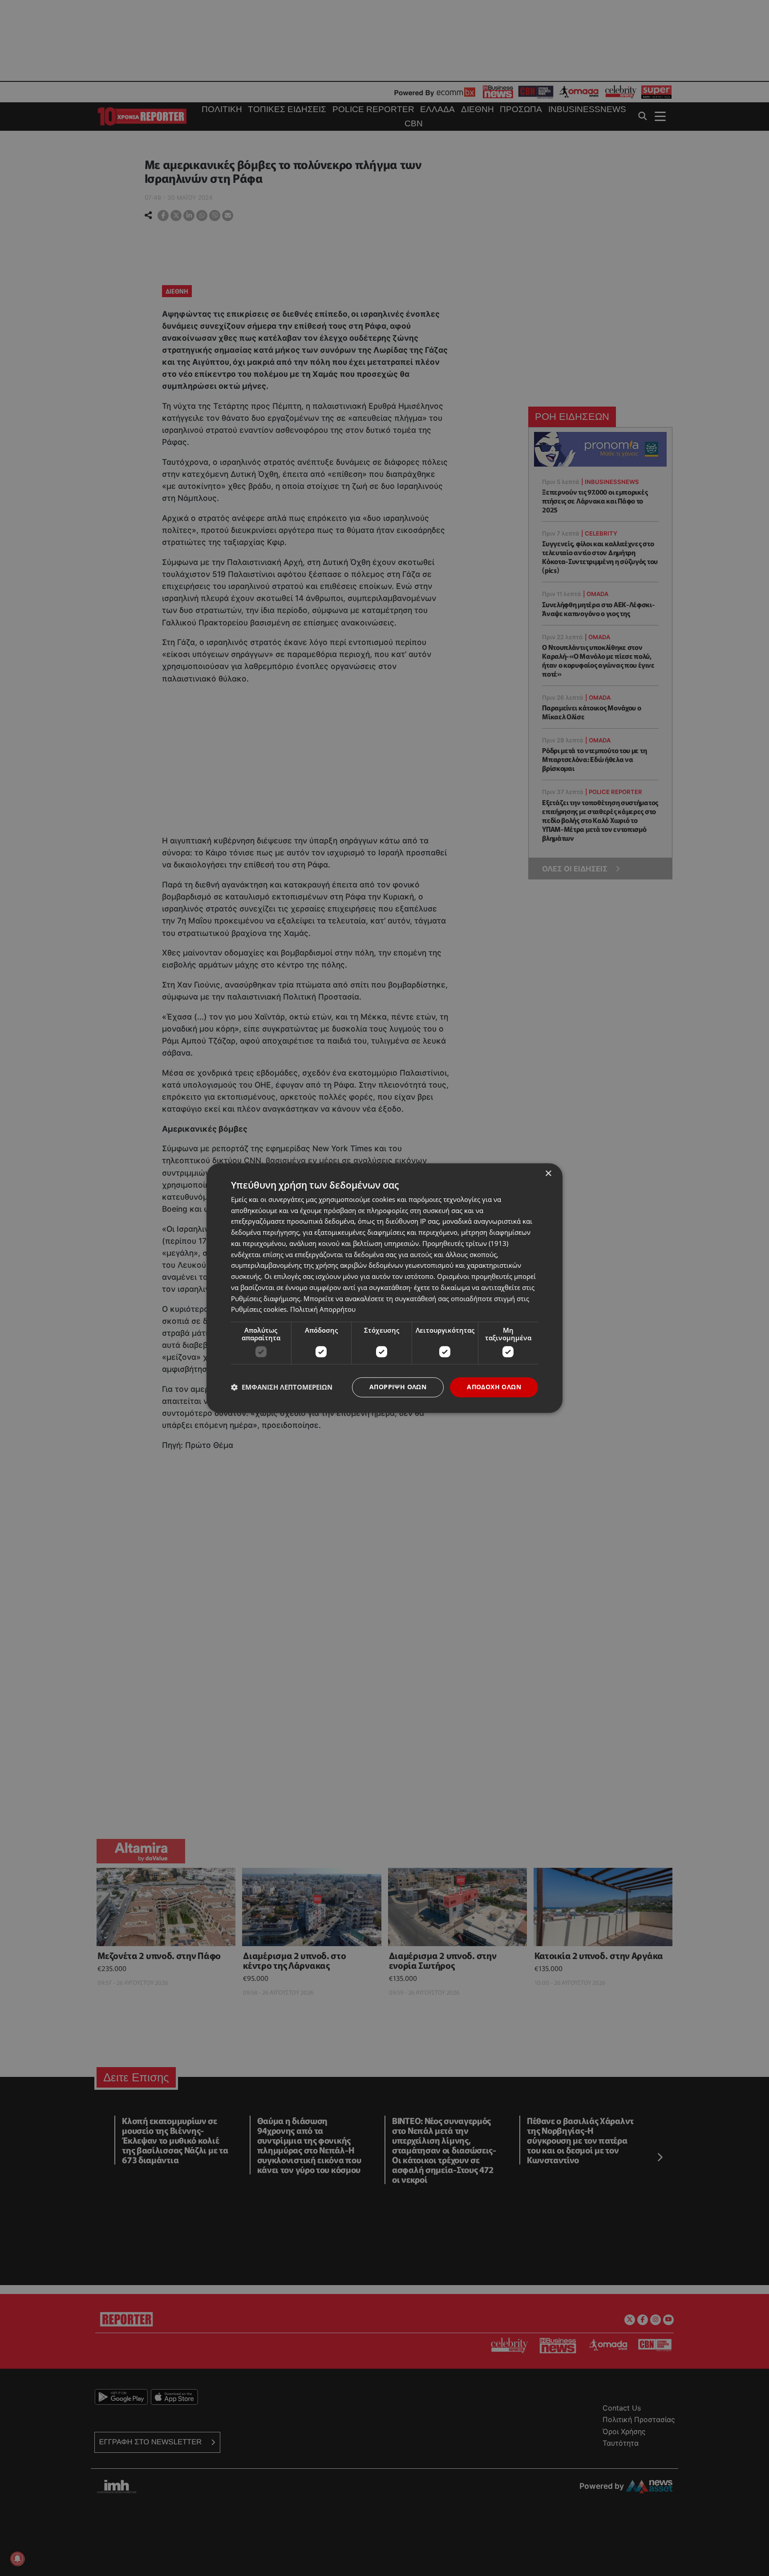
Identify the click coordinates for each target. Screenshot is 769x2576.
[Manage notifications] (17, 2559)
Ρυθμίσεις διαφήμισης (265, 1298)
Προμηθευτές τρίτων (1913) (465, 1243)
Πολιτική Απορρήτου (323, 1310)
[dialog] (384, 1288)
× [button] (548, 1174)
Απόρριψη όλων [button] (398, 1387)
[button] (282, 1387)
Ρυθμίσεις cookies (259, 1310)
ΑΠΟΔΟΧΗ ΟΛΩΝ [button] (494, 1387)
